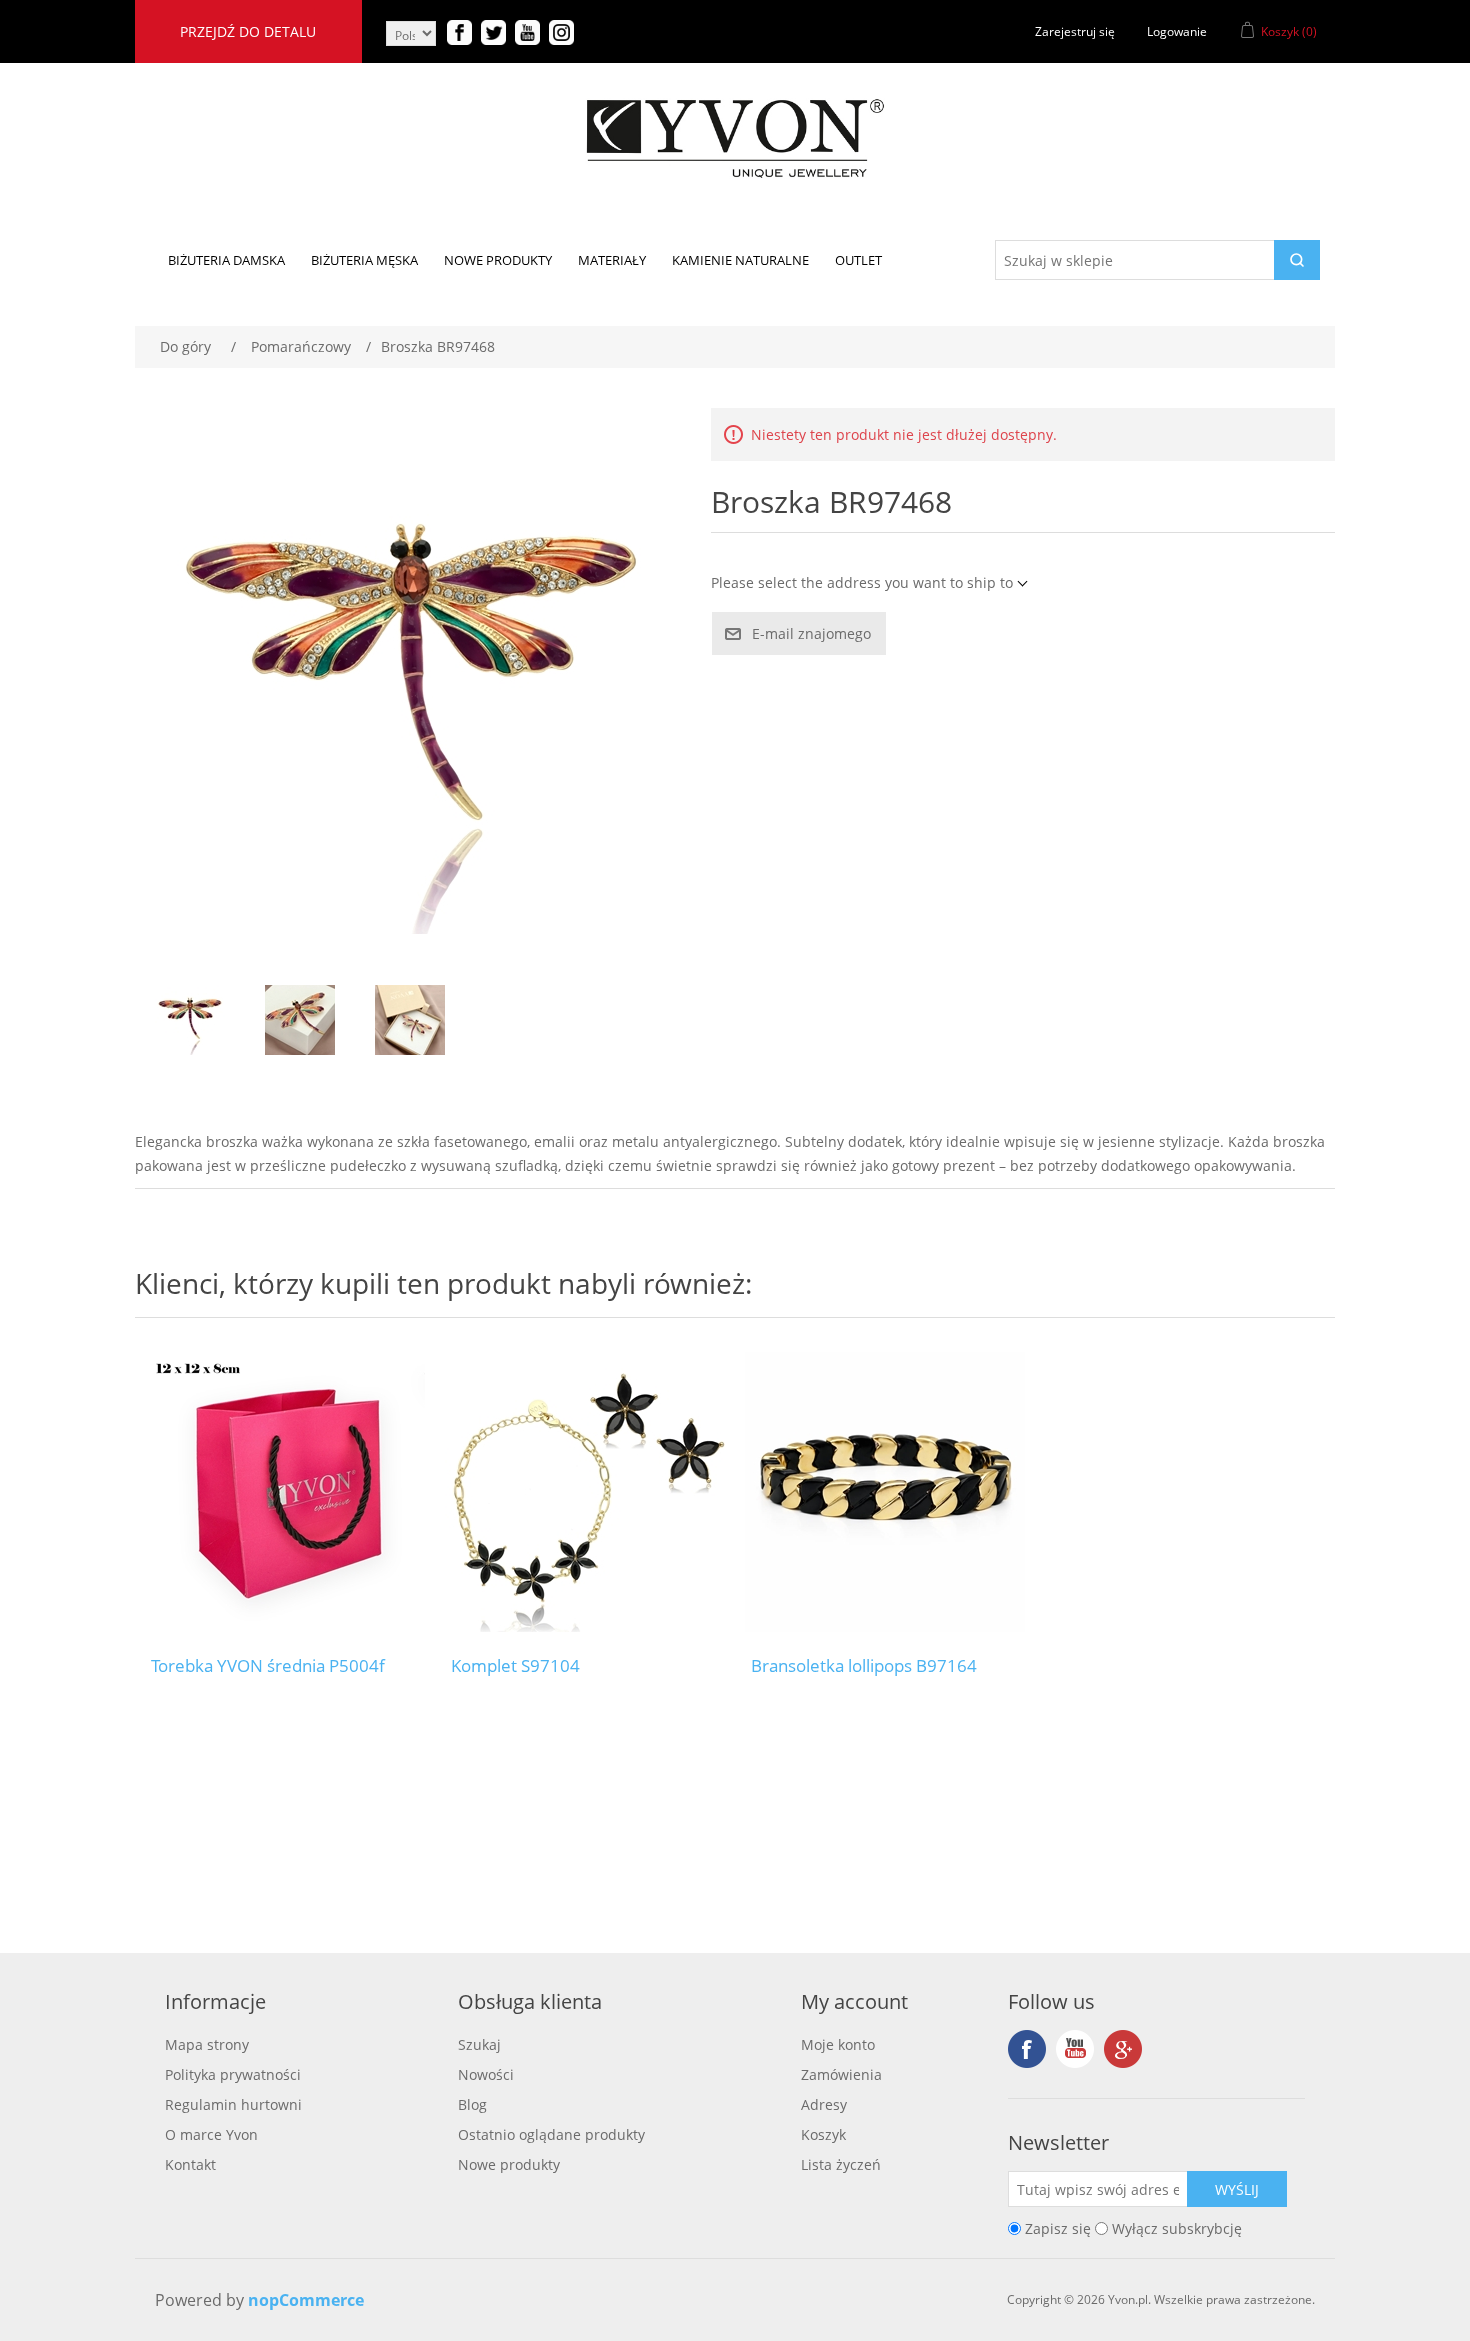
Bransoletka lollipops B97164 (864, 1666)
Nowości (486, 2074)
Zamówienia (841, 2074)
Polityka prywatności (233, 2074)
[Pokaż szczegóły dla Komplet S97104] (585, 1492)
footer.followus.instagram (1123, 2049)
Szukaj (479, 2044)
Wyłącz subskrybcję (1177, 2228)
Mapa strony (207, 2044)
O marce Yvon (211, 2134)
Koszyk (823, 2134)
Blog (472, 2104)
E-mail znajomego (811, 633)
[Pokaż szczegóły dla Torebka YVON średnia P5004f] (285, 1492)
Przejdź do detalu (248, 31)
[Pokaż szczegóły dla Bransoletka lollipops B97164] (885, 1492)
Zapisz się (1058, 2228)
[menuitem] (226, 260)
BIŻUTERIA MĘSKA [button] (364, 260)
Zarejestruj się (1075, 31)
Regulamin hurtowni (233, 2104)
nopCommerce (306, 2300)
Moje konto (838, 2044)
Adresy (824, 2104)
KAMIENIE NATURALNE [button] (740, 260)
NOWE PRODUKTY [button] (498, 260)
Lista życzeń (841, 2164)
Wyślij (1237, 2189)
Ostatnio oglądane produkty (551, 2134)
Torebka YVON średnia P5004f (268, 1666)
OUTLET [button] (858, 260)
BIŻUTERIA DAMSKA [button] (226, 260)
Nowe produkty (509, 2164)
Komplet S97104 (515, 1666)
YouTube (1075, 2049)
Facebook (1027, 2049)
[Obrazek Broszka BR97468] (190, 1020)
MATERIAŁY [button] (612, 260)
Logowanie (1177, 31)
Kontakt (190, 2164)
